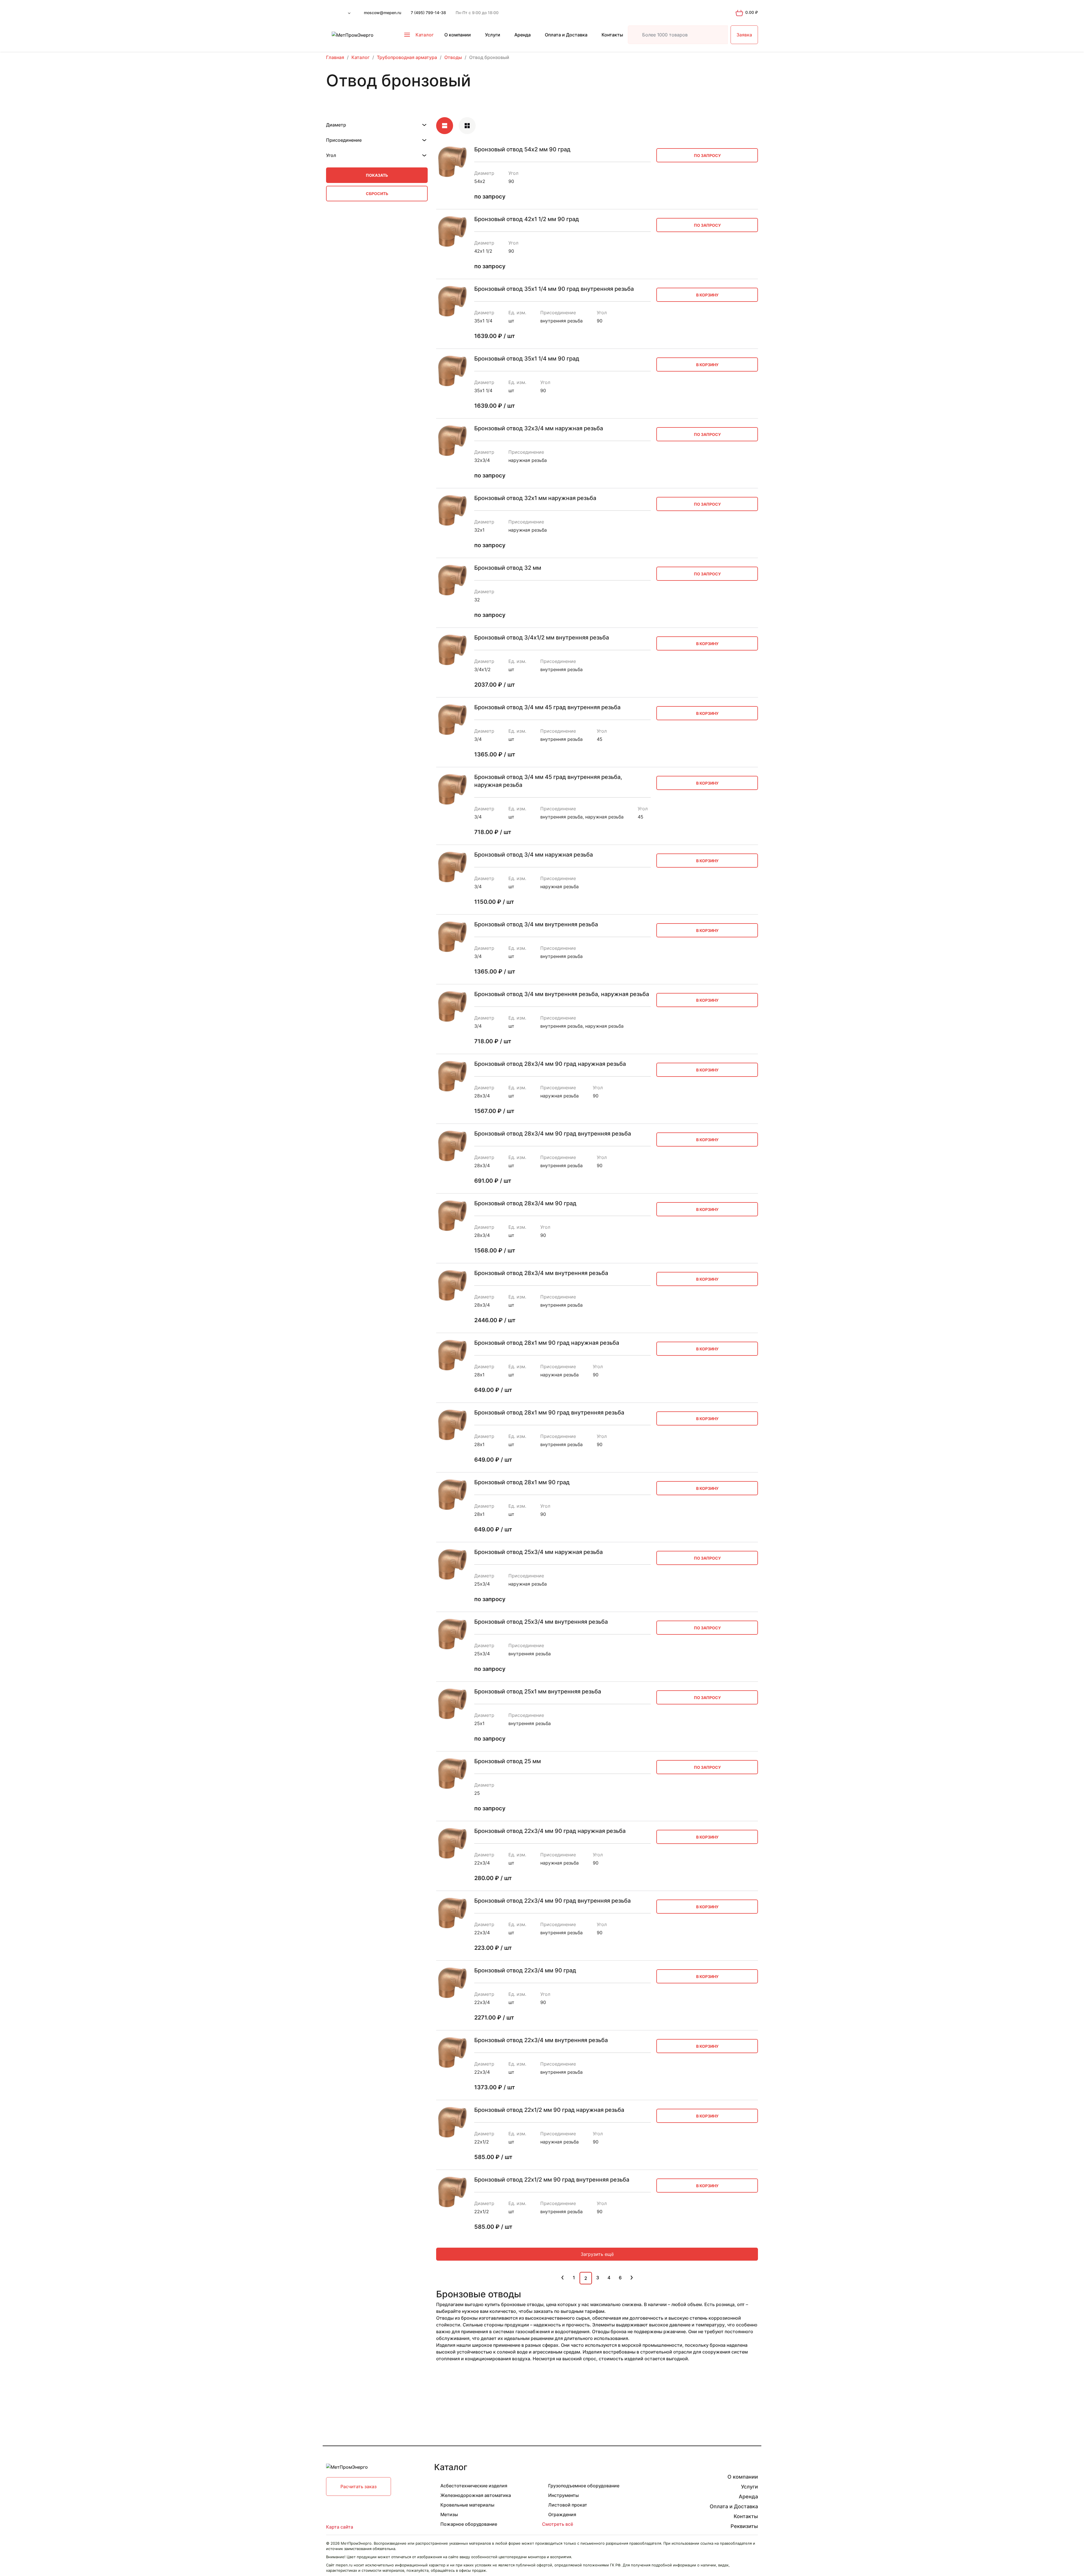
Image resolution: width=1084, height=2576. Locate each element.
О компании (458, 35)
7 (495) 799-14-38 (428, 13)
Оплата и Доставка (566, 35)
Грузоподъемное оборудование (584, 2486)
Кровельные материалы (467, 2505)
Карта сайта (340, 2527)
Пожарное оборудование (469, 2524)
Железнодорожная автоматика (476, 2495)
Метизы (449, 2514)
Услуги (493, 35)
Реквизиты (744, 2526)
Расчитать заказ (359, 2487)
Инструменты (563, 2495)
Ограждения (562, 2514)
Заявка (744, 35)
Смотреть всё (558, 2524)
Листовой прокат (568, 2505)
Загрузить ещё (597, 2254)
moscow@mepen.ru (383, 13)
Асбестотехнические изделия (474, 2486)
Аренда (523, 35)
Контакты (612, 35)
